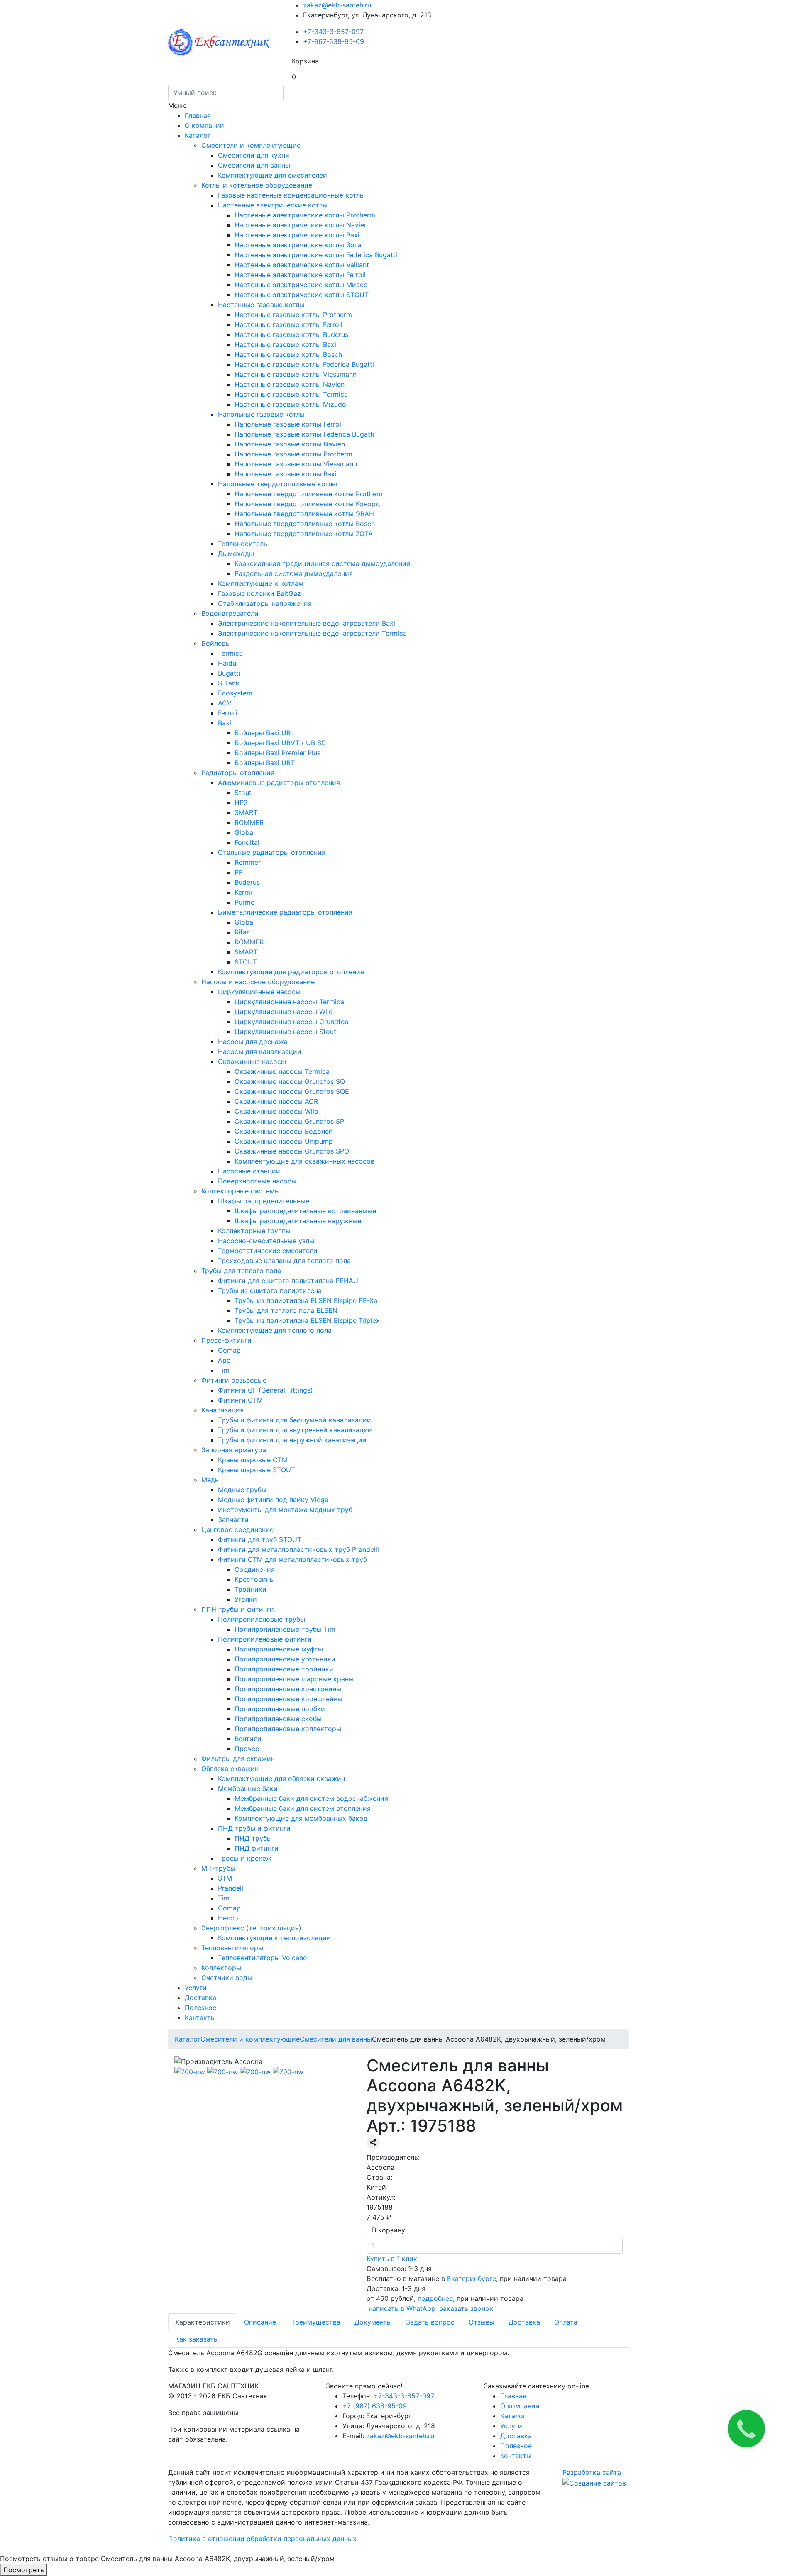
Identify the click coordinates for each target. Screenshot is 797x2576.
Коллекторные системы (241, 1191)
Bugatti (229, 673)
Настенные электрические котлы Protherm (305, 215)
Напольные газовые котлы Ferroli (289, 424)
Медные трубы (242, 1490)
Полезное (200, 2008)
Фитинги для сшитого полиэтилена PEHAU (288, 1281)
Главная (198, 115)
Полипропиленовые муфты (279, 1649)
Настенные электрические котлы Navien (301, 225)
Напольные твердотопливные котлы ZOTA (304, 534)
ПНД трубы (253, 1838)
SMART (246, 812)
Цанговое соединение (237, 1529)
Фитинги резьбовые (234, 1380)
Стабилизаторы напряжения (265, 603)
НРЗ (241, 803)
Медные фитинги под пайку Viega (273, 1500)
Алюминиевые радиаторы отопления (279, 783)
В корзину (389, 2230)
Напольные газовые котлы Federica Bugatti (304, 434)
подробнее (435, 2298)
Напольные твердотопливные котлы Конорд (307, 504)
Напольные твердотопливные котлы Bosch (305, 524)
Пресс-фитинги (226, 1340)
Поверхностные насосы (257, 1181)
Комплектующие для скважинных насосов (304, 1161)
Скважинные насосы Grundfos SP (289, 1121)
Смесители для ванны (254, 165)
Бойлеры (216, 643)
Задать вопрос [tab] (430, 2322)
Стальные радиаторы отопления (272, 852)
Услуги (196, 1988)
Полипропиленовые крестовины (288, 1689)
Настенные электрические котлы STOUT (302, 295)
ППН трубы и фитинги (238, 1609)
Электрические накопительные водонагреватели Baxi (307, 623)
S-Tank (229, 683)
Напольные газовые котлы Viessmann (296, 464)
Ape (224, 1360)
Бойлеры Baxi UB (263, 733)
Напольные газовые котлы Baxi (286, 474)
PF (238, 872)
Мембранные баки (248, 1788)
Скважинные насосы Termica (282, 1071)
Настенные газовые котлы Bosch (288, 354)
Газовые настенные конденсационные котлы (291, 195)
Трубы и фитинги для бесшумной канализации (295, 1420)
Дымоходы (236, 554)
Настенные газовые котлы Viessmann (296, 374)
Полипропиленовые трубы (262, 1619)
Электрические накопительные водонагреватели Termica (312, 633)
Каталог (198, 135)
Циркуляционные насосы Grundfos (291, 1022)
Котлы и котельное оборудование (257, 185)
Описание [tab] (260, 2322)
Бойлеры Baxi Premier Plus (277, 753)
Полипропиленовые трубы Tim (285, 1629)
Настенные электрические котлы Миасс (301, 285)
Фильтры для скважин (238, 1759)
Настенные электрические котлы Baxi (297, 235)
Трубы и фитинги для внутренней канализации (295, 1430)
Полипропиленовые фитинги (265, 1639)
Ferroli (228, 713)
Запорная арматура (234, 1450)
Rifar (242, 932)
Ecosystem (235, 693)
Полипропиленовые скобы (278, 1719)
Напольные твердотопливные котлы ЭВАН (304, 514)
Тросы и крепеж (245, 1858)
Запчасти (233, 1520)
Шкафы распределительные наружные (298, 1221)
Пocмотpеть (24, 2570)
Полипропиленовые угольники (285, 1659)
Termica (230, 653)
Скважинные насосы (252, 1061)
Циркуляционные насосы (259, 992)
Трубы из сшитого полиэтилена (270, 1290)
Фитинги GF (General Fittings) (265, 1390)
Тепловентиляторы (232, 1948)
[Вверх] (2, 2549)
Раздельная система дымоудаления (294, 573)
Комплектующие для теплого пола (275, 1330)
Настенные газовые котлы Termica (291, 394)
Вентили (248, 1739)
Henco (228, 1918)
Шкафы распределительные (264, 1201)
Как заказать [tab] (196, 2339)
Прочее (247, 1749)
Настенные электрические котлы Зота (298, 245)
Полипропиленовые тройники (284, 1669)
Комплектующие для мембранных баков (301, 1818)
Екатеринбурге (471, 2278)
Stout (243, 793)
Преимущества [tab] (315, 2322)
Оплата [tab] (566, 2322)
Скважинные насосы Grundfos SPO (292, 1151)
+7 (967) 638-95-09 (375, 2406)
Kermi (243, 892)
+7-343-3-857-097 (333, 32)
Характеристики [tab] (203, 2322)
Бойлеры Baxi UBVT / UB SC (280, 743)
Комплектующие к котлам (261, 583)
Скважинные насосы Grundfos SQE (292, 1091)
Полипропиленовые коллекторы (288, 1729)
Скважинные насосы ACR (276, 1101)
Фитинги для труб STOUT (260, 1539)
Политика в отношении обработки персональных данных (262, 2539)
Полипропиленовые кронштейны (288, 1699)
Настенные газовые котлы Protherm (293, 315)
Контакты (200, 2017)
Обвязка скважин (230, 1769)
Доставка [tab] (524, 2322)
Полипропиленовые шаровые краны (294, 1679)
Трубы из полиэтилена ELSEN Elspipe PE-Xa (306, 1300)
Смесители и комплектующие (251, 145)
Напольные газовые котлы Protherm (293, 454)
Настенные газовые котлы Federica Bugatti (304, 364)
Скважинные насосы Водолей (284, 1131)
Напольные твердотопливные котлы (277, 484)
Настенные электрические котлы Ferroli (300, 275)
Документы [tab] (373, 2322)
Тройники (251, 1589)
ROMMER (249, 822)
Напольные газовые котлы (261, 414)
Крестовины (255, 1579)
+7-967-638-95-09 (334, 41)
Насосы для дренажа (253, 1042)
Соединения (255, 1569)
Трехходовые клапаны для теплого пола (284, 1261)
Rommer (248, 862)
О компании (204, 125)
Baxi (225, 723)
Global (245, 832)
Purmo (245, 902)
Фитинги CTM (240, 1400)
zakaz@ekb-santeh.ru (337, 5)
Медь (210, 1480)
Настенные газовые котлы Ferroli (288, 324)
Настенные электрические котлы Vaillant (302, 265)
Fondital (247, 842)
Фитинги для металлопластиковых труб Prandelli (298, 1549)
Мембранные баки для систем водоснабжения (311, 1798)
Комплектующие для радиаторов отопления (291, 972)
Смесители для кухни (254, 155)
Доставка (200, 1998)
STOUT (246, 962)
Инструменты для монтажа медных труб (285, 1510)
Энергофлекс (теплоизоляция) (251, 1928)
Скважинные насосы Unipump (284, 1141)
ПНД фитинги (257, 1848)
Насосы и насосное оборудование (258, 982)
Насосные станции (249, 1171)
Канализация (222, 1410)
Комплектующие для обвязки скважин (281, 1778)
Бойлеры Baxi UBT (265, 763)
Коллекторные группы (254, 1231)
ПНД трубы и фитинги (254, 1828)
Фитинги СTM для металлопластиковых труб (292, 1559)
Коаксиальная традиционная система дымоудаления (322, 563)
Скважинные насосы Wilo (276, 1111)
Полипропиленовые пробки (280, 1709)
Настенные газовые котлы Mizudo (290, 404)
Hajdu (227, 663)
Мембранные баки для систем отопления (303, 1808)
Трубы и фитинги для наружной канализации (292, 1440)
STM (225, 1878)
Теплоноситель (243, 544)
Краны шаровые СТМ (253, 1460)
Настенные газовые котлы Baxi (285, 344)
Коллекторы (221, 1968)
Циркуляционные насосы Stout (285, 1032)
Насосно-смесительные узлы (266, 1241)
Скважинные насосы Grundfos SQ (290, 1081)
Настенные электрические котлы (273, 205)
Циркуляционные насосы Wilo (284, 1012)
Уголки (246, 1599)
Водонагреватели (230, 613)
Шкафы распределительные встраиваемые (305, 1211)
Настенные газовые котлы (261, 305)
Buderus (247, 882)
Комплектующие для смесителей (273, 175)
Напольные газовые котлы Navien (290, 444)
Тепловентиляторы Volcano (263, 1958)
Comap (229, 1350)
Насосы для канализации (260, 1051)
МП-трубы (218, 1868)
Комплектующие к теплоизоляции (274, 1938)
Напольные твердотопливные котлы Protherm (310, 494)
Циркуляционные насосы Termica (289, 1002)
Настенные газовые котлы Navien (290, 384)
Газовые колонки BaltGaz (259, 593)
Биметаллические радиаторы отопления (285, 912)
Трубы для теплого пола (241, 1271)
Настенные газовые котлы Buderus (291, 334)
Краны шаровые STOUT (257, 1470)
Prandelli (231, 1888)
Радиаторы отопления (238, 773)
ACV (225, 703)
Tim (224, 1370)
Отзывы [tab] (482, 2322)
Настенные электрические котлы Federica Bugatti (316, 255)
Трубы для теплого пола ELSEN (286, 1310)
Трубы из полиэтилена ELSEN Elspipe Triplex (307, 1320)
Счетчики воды (227, 1978)
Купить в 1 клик (392, 2259)
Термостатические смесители (268, 1251)
